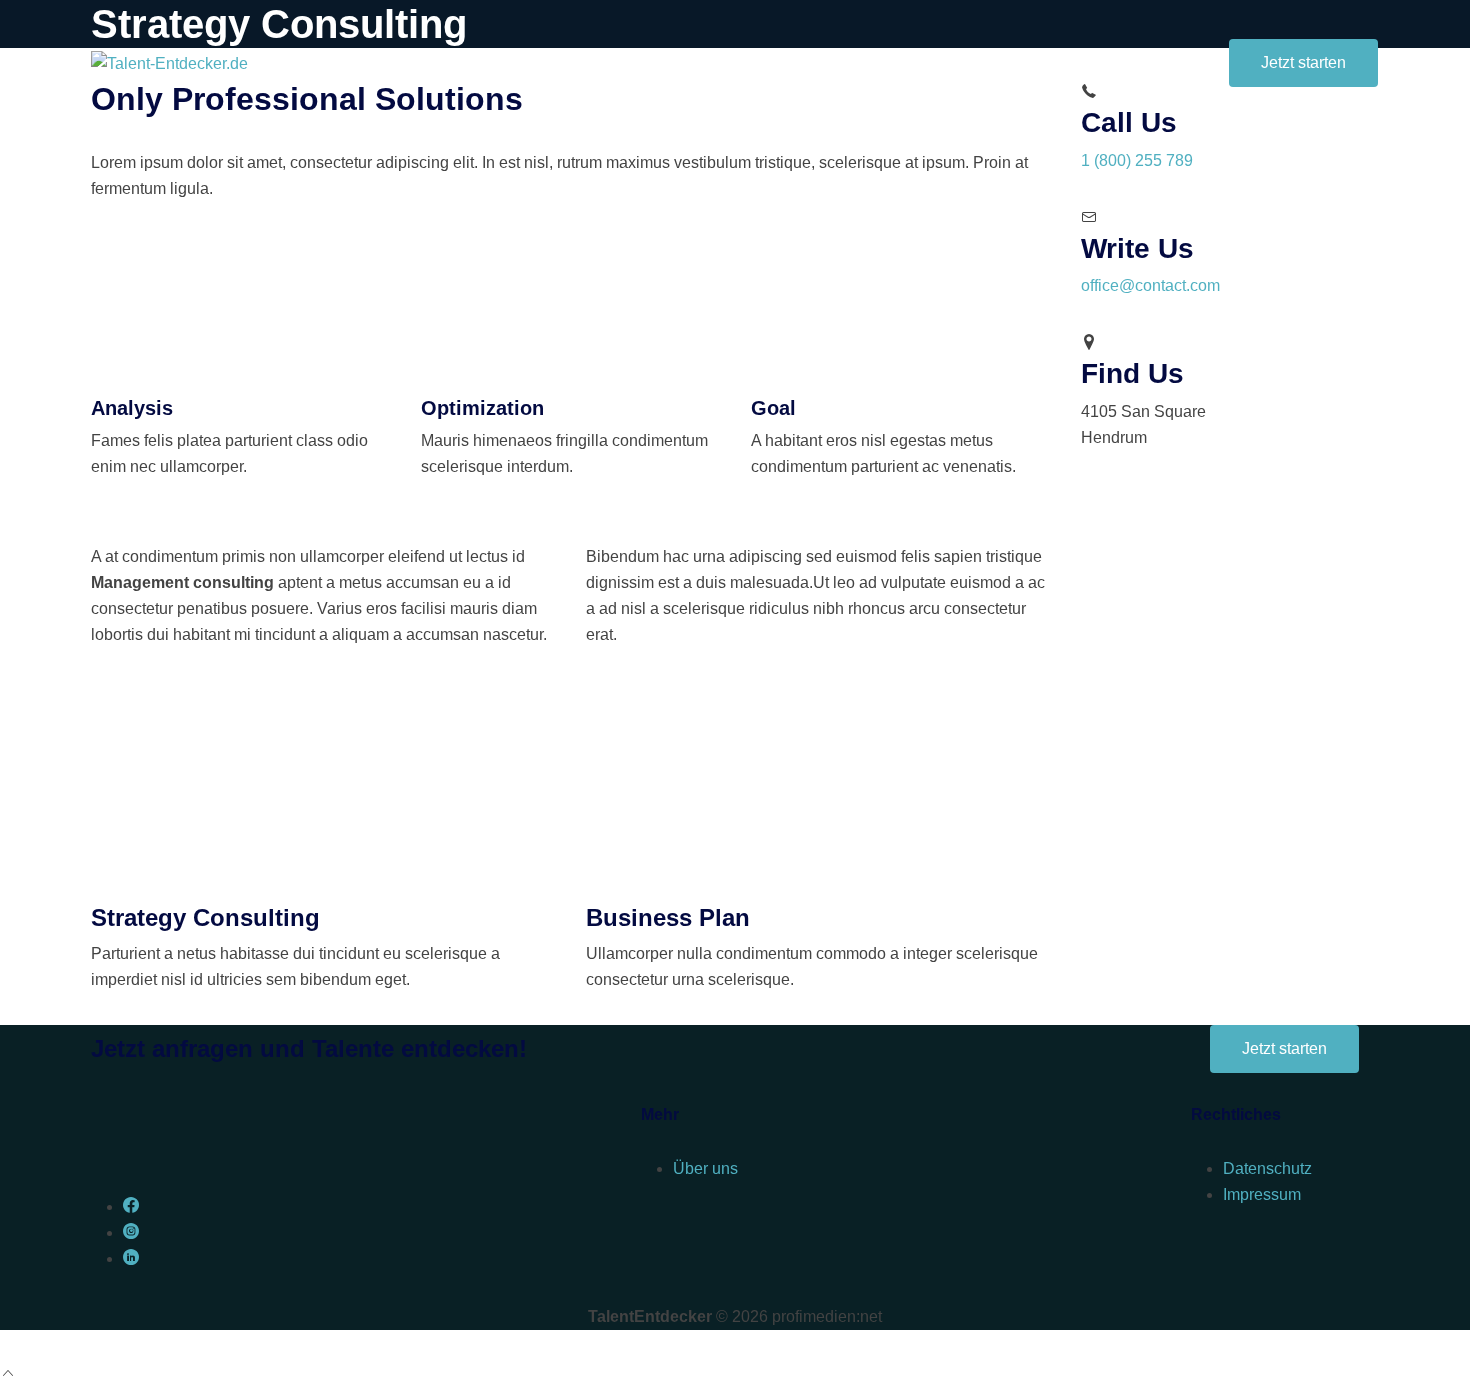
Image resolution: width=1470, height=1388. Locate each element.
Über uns (705, 1168)
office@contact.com (1150, 285)
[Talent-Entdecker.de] (169, 63)
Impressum (1262, 1194)
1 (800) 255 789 (1137, 160)
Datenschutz (1267, 1168)
